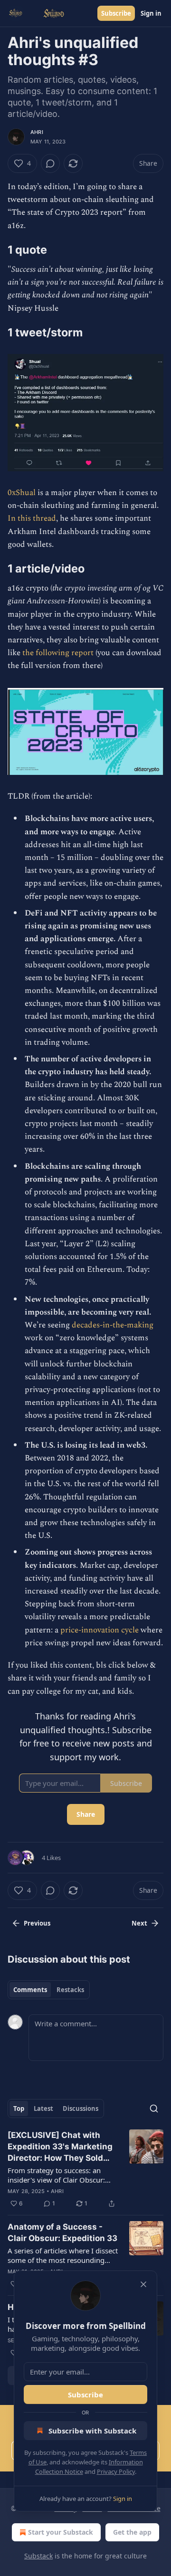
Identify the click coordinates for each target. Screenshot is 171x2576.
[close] (143, 2284)
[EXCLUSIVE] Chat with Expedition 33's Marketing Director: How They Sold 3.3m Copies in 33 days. (60, 2147)
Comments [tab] (30, 1990)
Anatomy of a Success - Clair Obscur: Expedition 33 (62, 2233)
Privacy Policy (116, 2471)
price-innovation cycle (100, 1630)
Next (139, 1923)
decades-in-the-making (113, 1325)
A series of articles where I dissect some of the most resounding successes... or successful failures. (63, 2255)
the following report (58, 653)
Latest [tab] (43, 2109)
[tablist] (49, 1990)
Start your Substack (61, 2532)
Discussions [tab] (81, 2109)
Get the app (132, 2532)
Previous (37, 1923)
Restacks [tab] (70, 1990)
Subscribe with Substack (92, 2431)
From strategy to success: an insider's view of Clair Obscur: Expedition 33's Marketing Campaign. (56, 2175)
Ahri (37, 132)
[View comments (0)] (50, 163)
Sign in (151, 13)
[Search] (154, 2109)
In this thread (32, 518)
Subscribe (116, 13)
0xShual (23, 493)
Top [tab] (19, 2109)
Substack (38, 2556)
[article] (85, 2169)
